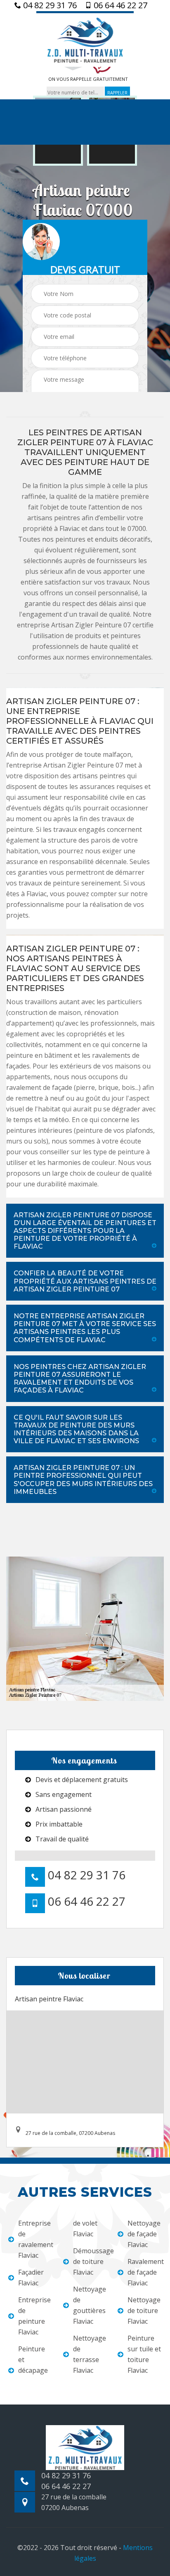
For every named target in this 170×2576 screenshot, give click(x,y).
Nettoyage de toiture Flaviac (144, 2311)
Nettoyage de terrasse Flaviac (90, 2354)
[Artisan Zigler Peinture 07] (85, 39)
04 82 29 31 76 (49, 5)
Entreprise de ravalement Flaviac (35, 2239)
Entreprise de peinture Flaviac (34, 2316)
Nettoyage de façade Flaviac (144, 2234)
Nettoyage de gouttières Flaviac (90, 2305)
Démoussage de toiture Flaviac (90, 2261)
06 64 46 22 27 (119, 5)
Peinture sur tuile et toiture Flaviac (144, 2354)
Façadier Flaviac (31, 2278)
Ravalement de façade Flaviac (145, 2272)
